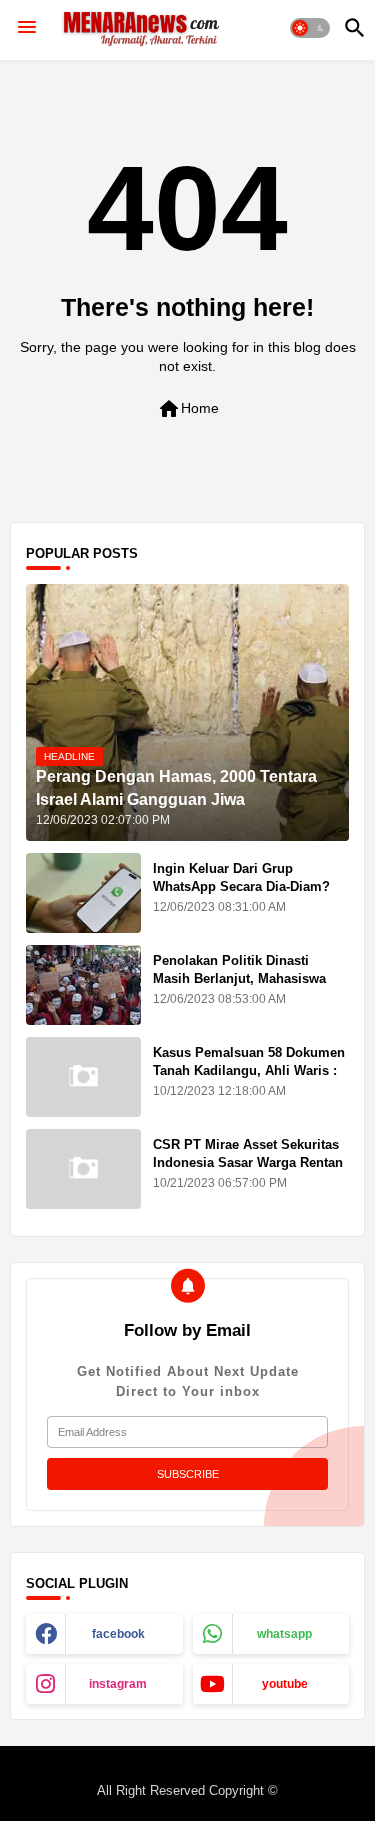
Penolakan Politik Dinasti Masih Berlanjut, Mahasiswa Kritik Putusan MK (239, 978)
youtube (285, 1684)
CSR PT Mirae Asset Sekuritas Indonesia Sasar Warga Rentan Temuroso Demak (248, 1162)
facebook (118, 1634)
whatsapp (284, 1634)
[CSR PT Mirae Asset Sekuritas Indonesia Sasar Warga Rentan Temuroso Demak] (83, 1169)
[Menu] (27, 28)
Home (188, 409)
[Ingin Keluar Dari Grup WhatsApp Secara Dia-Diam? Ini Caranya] (83, 893)
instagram (118, 1684)
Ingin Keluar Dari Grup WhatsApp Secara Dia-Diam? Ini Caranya (241, 886)
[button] (310, 28)
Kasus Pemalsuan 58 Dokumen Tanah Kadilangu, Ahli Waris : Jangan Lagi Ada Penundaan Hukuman (249, 1080)
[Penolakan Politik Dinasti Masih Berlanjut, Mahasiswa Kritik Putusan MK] (83, 985)
